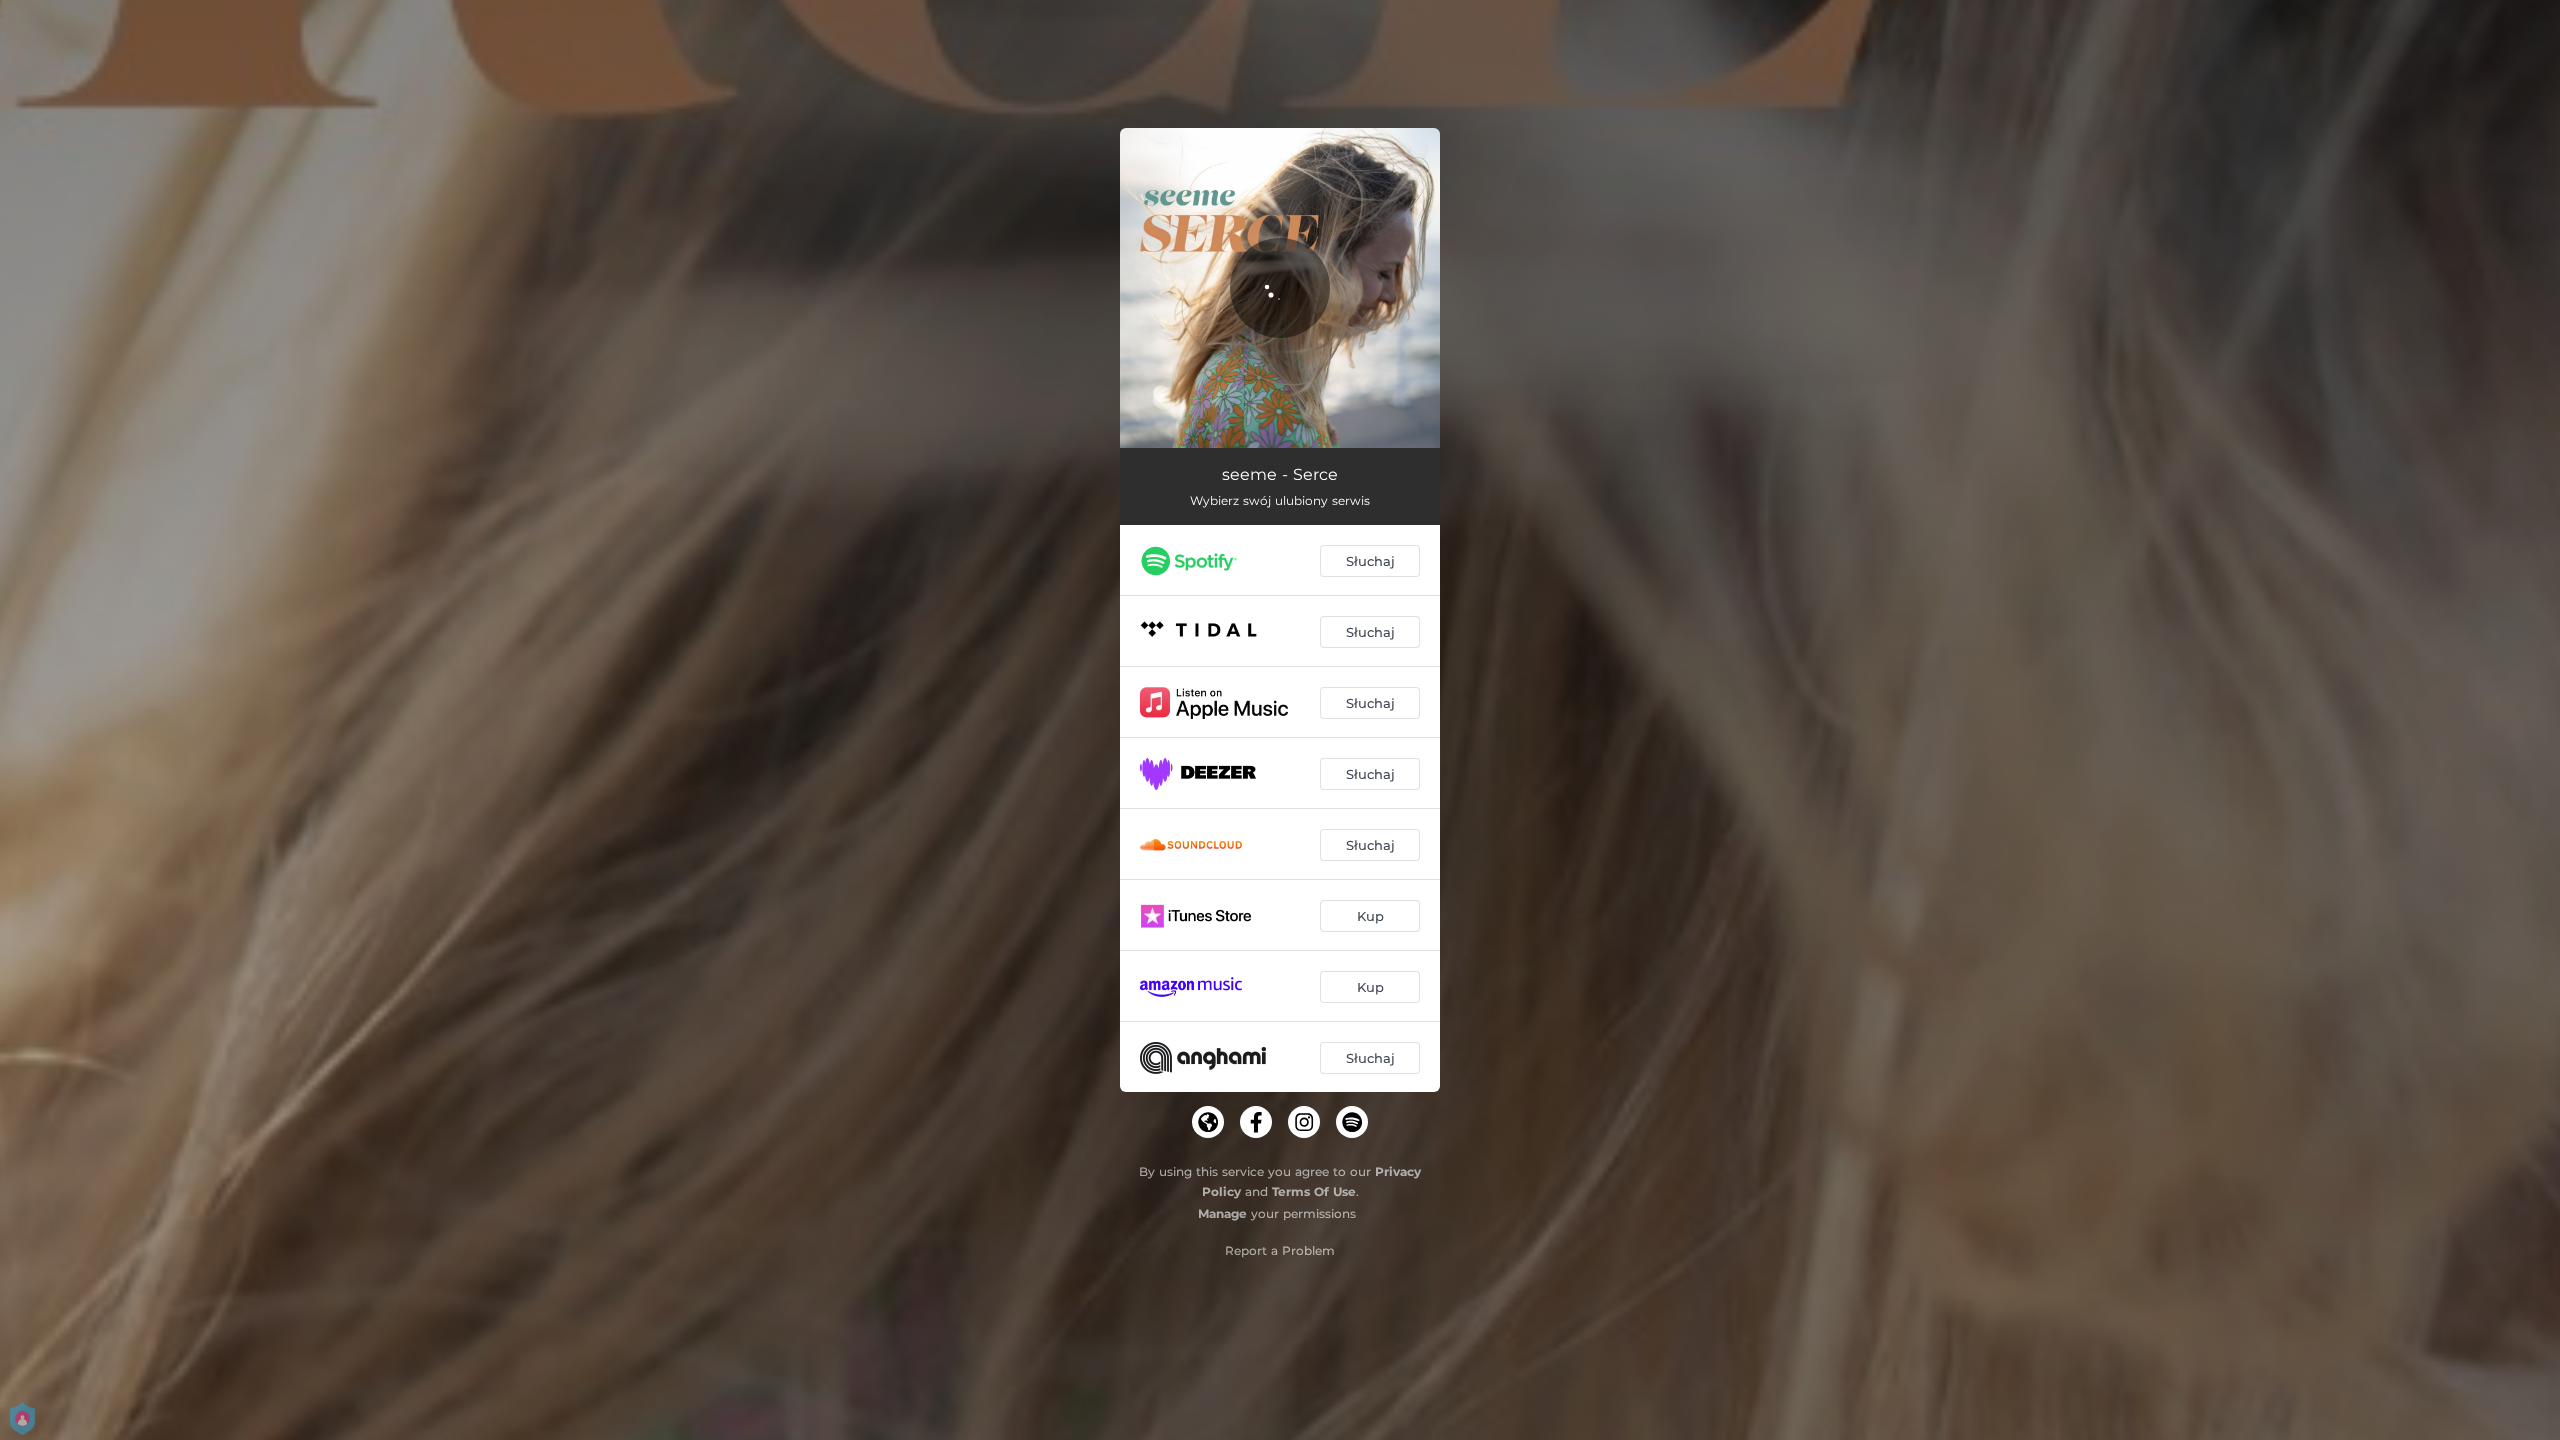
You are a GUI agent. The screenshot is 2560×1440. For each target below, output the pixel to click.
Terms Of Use (1314, 1191)
